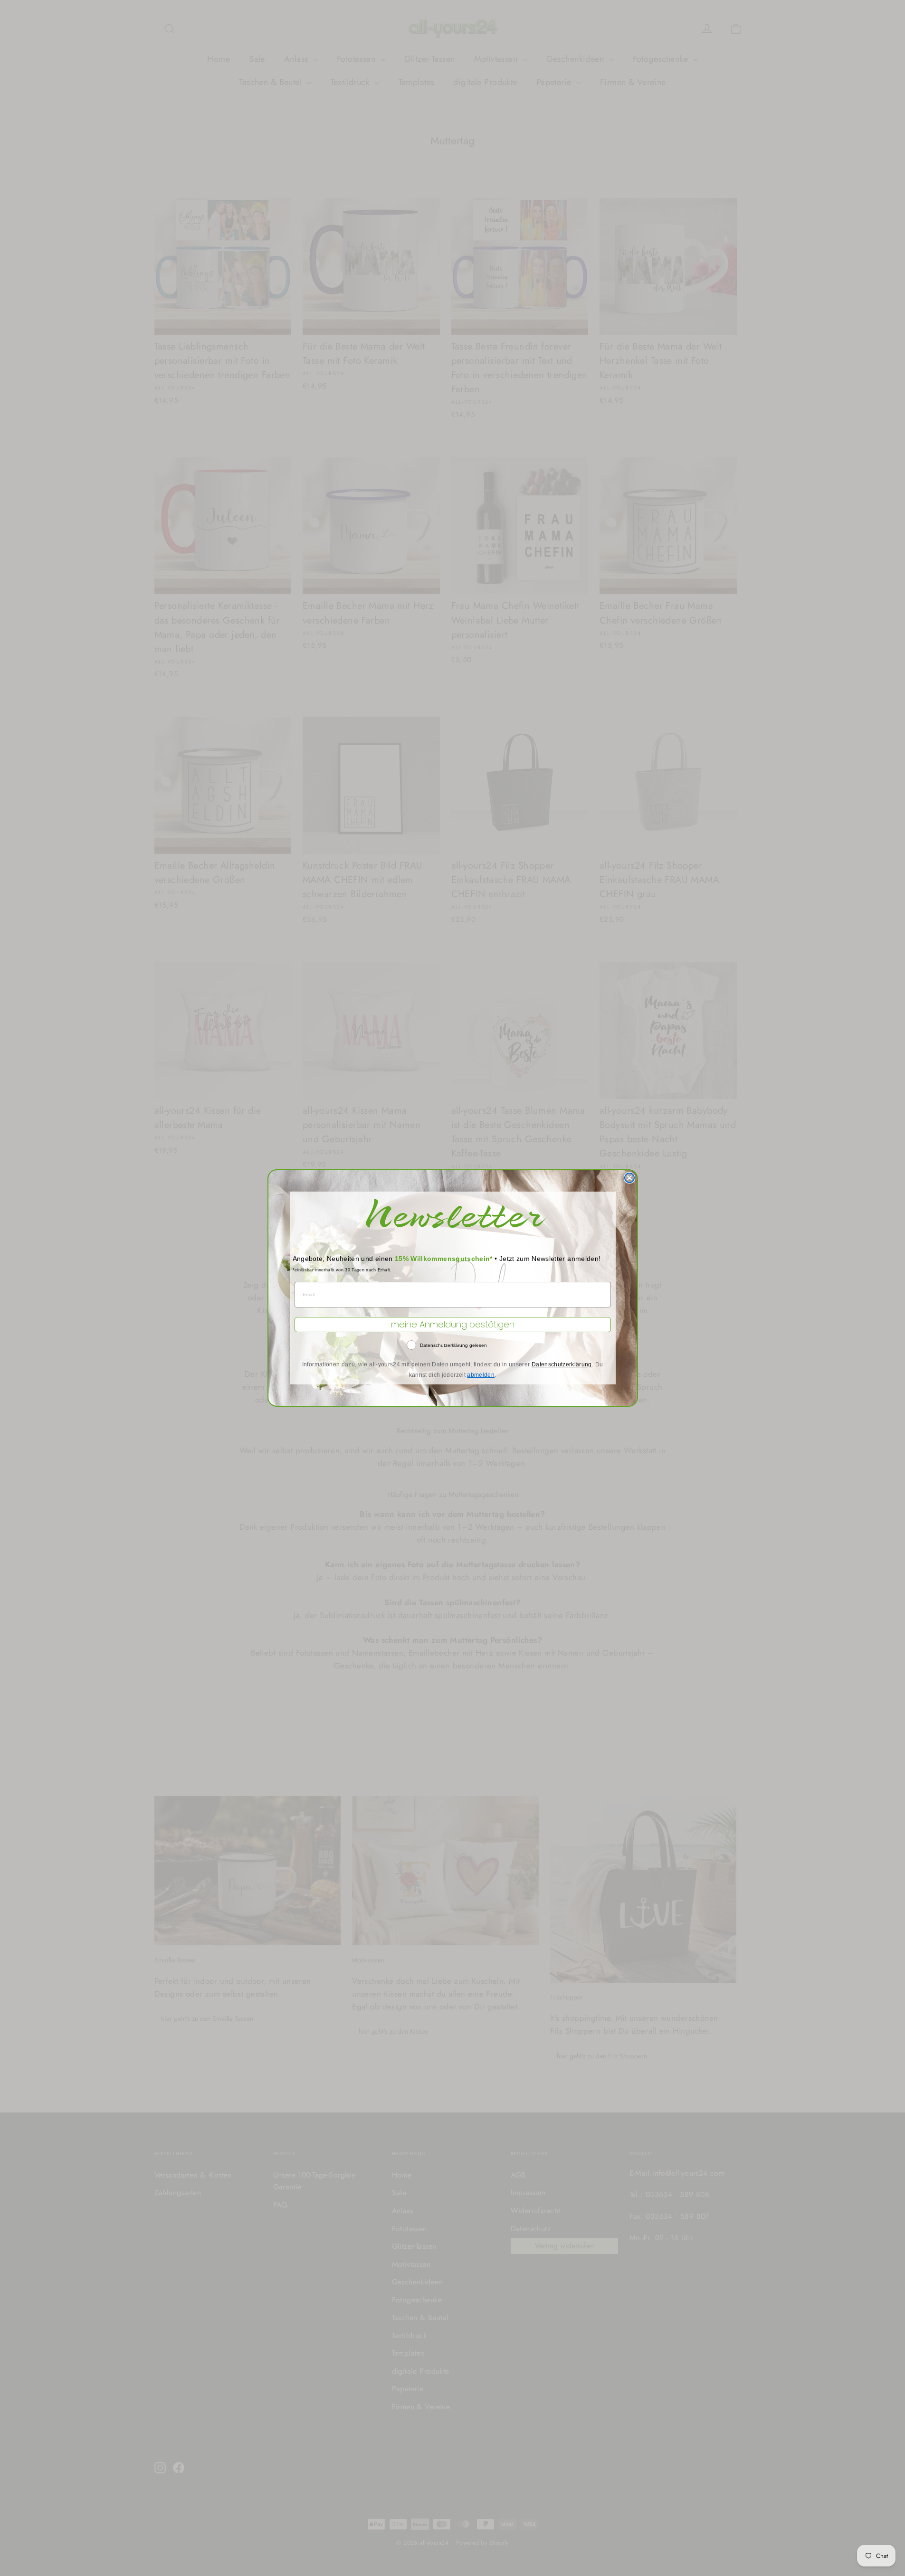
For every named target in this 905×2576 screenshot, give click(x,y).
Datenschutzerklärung (562, 1364)
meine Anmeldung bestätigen (453, 1324)
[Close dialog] (629, 1178)
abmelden (481, 1375)
